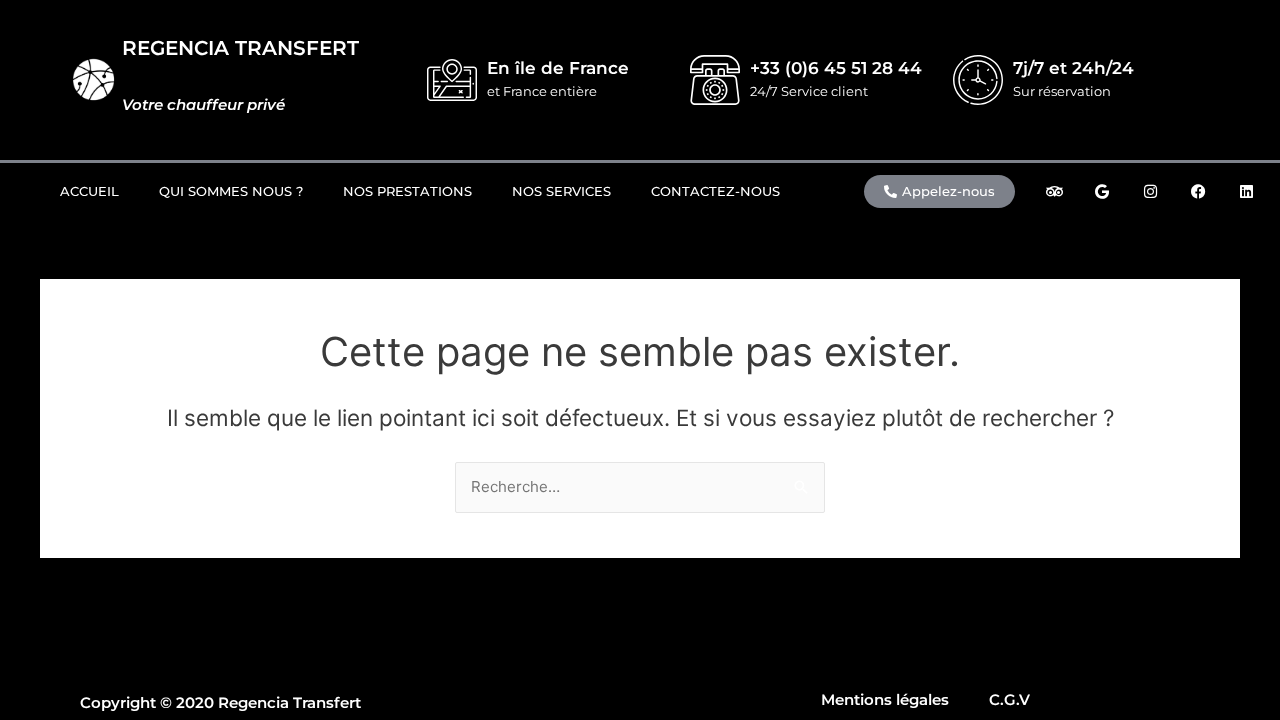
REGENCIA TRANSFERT (240, 48)
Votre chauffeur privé (203, 104)
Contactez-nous (715, 191)
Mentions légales (885, 699)
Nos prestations (407, 191)
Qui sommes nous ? (231, 191)
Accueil (89, 191)
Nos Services (561, 191)
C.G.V (1009, 699)
